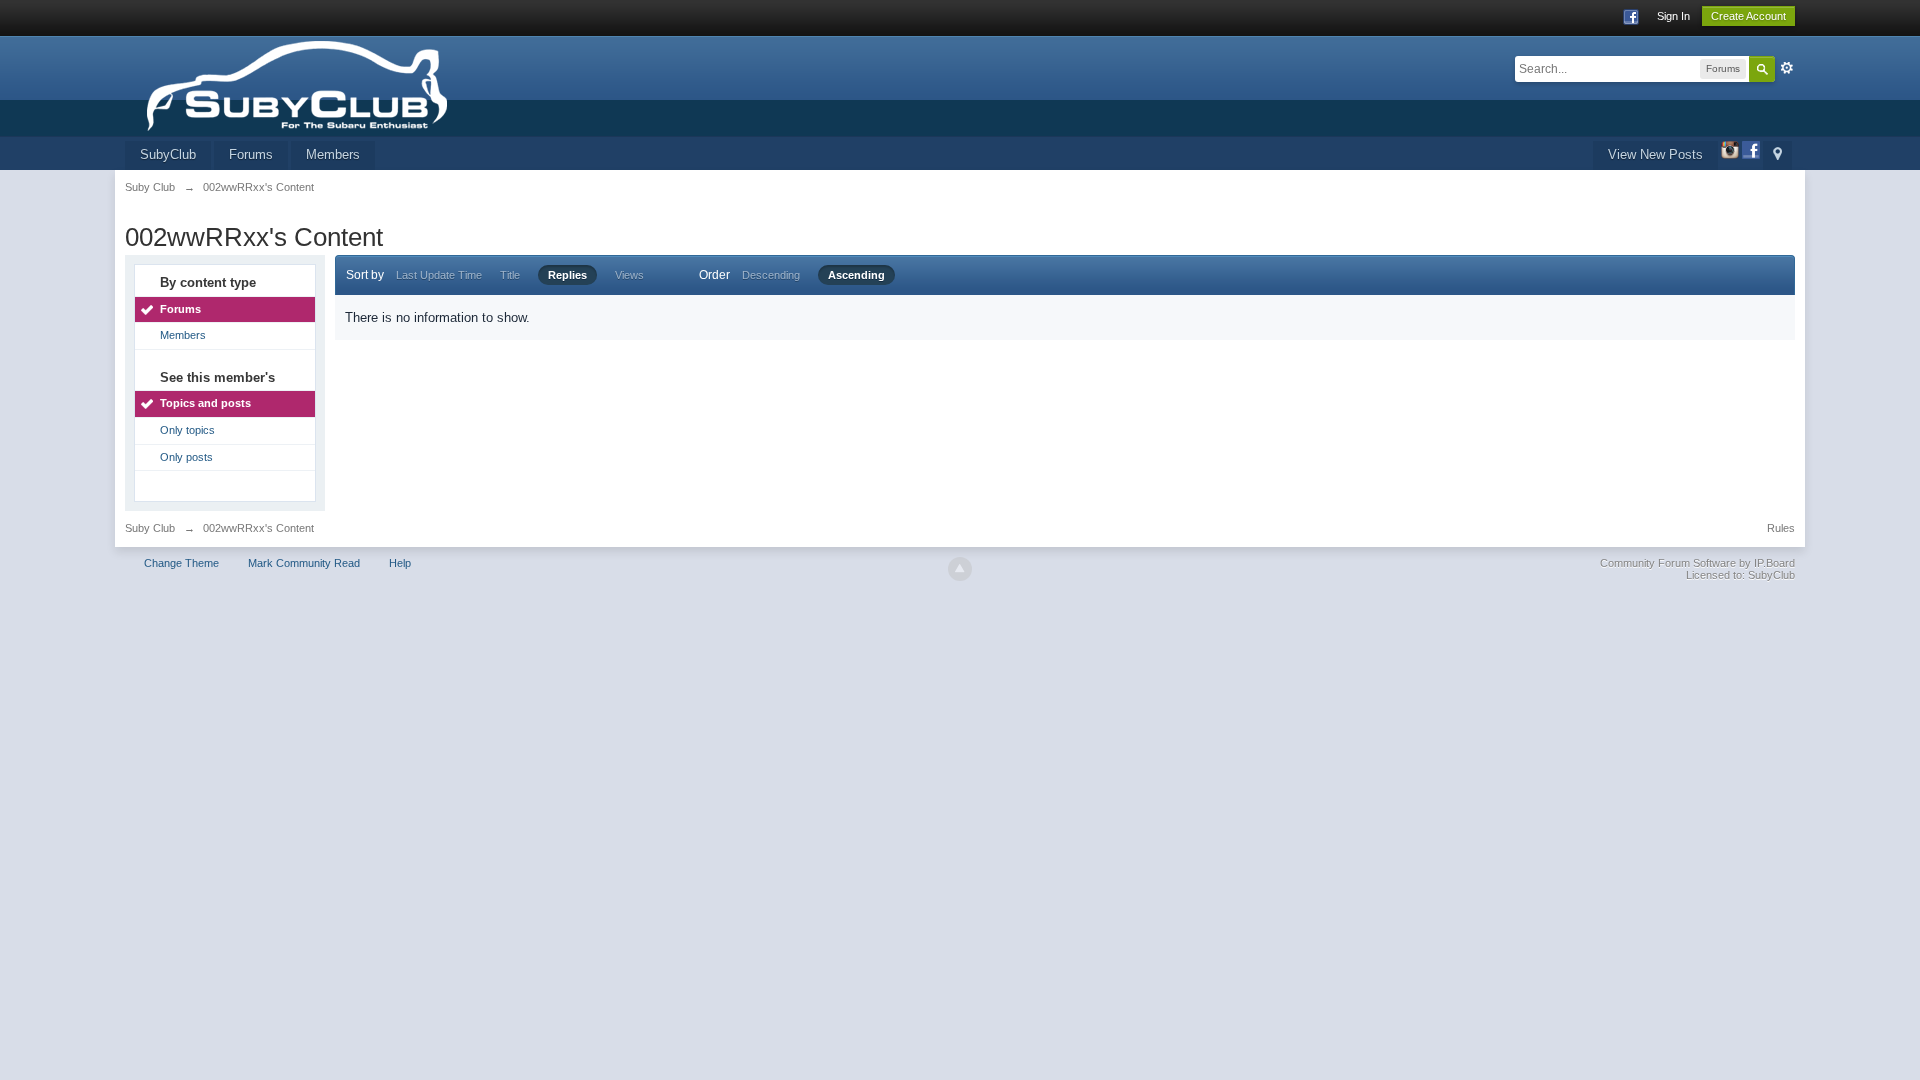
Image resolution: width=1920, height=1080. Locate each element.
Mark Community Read (304, 563)
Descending (771, 275)
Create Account (1748, 16)
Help (400, 563)
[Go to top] (960, 569)
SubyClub (168, 154)
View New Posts (1655, 154)
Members (333, 154)
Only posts (186, 457)
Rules (1781, 528)
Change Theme (181, 563)
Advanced (1787, 68)
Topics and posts (205, 403)
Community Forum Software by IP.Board (1697, 563)
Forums (251, 154)
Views (629, 275)
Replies (567, 275)
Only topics (187, 430)
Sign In (1673, 16)
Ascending (856, 275)
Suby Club (150, 528)
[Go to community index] (357, 84)
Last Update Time (439, 275)
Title (510, 275)
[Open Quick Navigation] (1777, 155)
